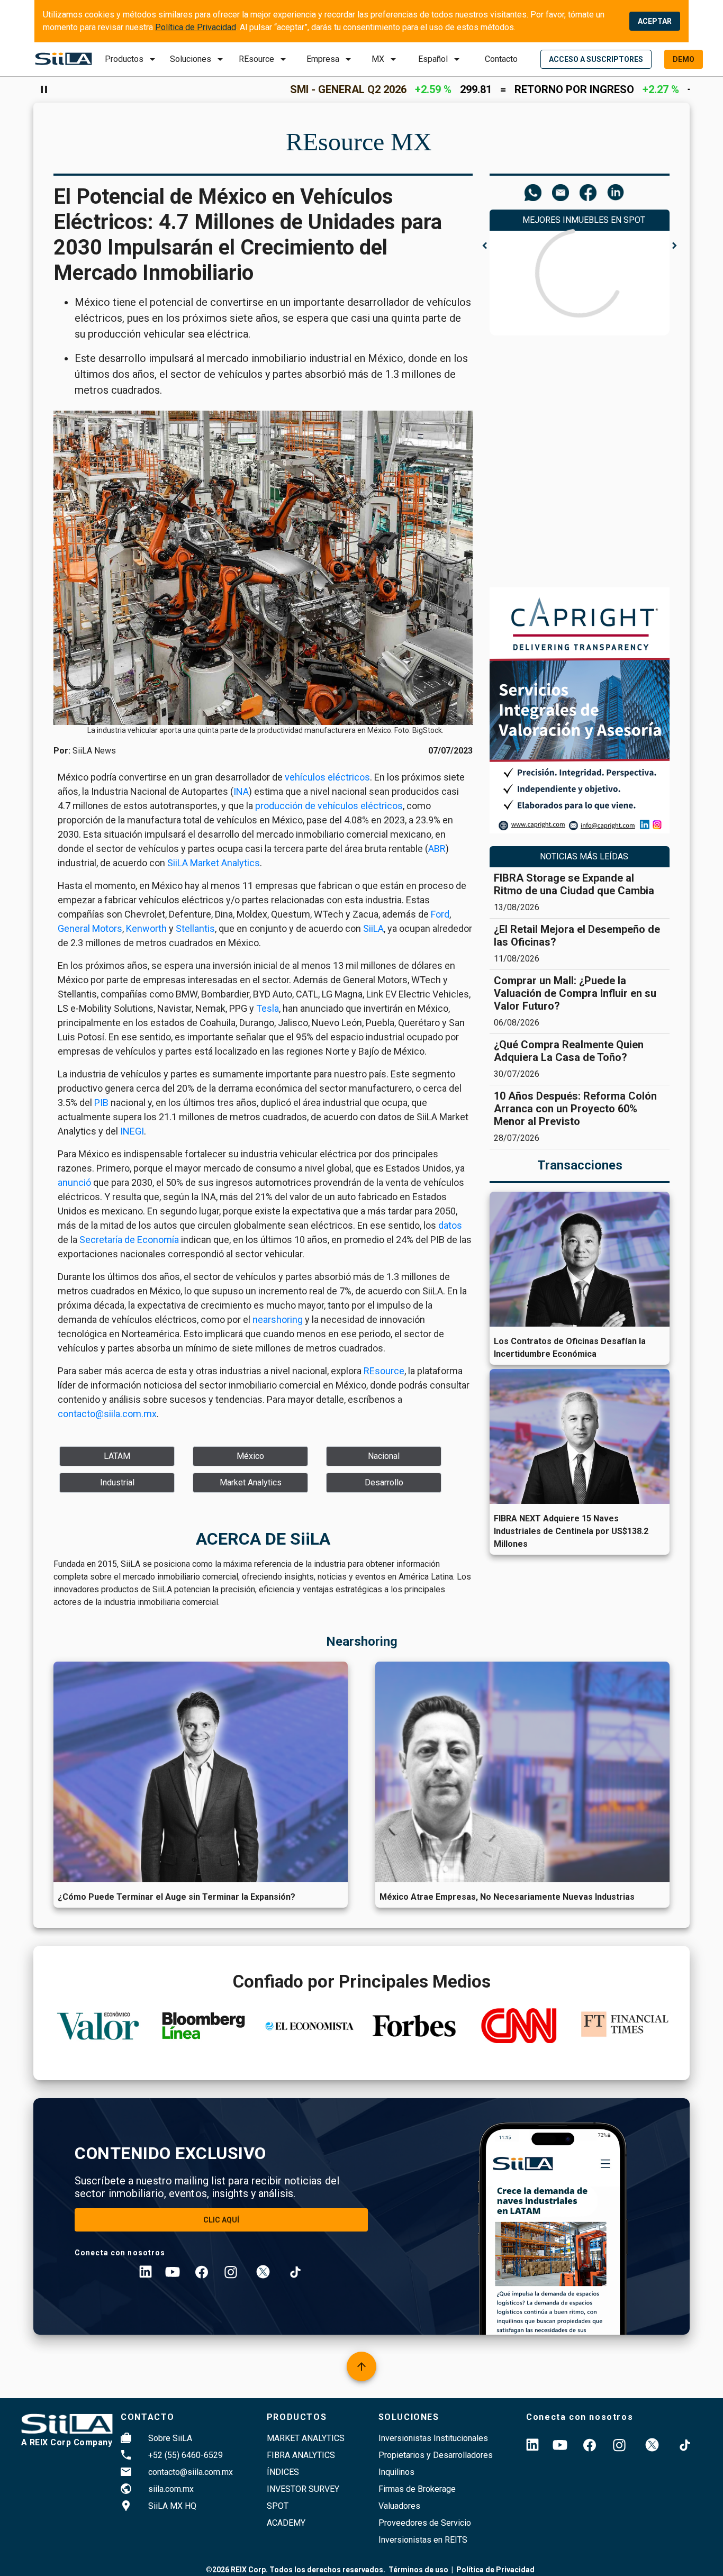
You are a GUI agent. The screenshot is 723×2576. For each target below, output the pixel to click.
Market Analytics (306, 2438)
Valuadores (399, 2506)
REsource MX (359, 142)
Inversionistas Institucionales (433, 2438)
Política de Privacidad (196, 27)
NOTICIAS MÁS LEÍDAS (584, 856)
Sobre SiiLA (170, 2438)
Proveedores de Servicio (425, 2523)
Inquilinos (396, 2472)
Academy (286, 2523)
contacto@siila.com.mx (191, 2472)
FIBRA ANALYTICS (301, 2455)
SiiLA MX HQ (172, 2506)
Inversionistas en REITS (423, 2540)
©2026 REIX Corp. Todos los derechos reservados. (296, 2570)
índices (283, 2472)
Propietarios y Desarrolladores (436, 2455)
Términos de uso (418, 2570)
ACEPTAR (655, 21)
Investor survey (303, 2489)
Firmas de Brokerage (417, 2489)
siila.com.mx (171, 2489)
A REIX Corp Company (67, 2442)
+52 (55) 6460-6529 (186, 2455)
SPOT (278, 2506)
